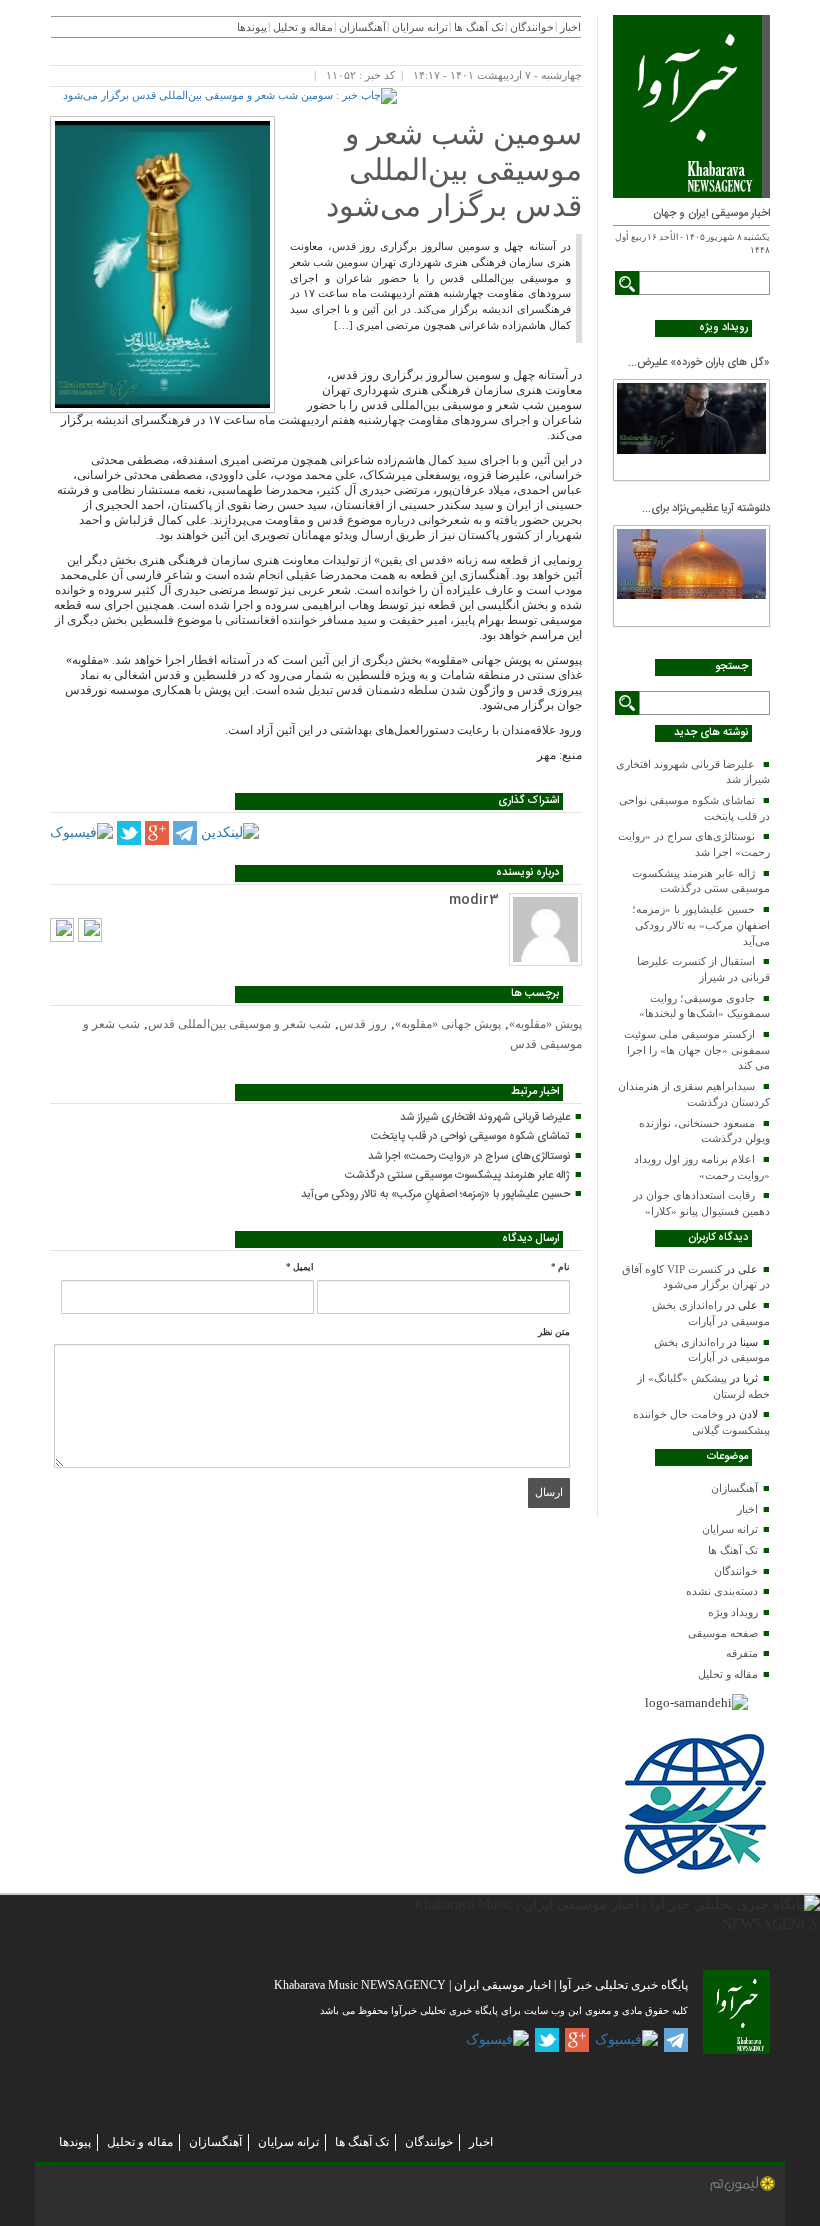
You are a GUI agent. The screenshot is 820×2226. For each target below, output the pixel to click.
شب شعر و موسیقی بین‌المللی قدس (239, 1024)
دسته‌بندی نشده (722, 1591)
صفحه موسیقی (723, 1633)
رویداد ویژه (733, 1612)
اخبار (747, 1509)
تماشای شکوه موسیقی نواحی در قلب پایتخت (470, 1137)
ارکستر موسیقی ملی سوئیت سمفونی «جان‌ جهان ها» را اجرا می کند (697, 1049)
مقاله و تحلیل (728, 1674)
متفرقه (742, 1653)
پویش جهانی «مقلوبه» (448, 1024)
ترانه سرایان (730, 1529)
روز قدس (363, 1024)
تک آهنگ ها (733, 1550)
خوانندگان (736, 1571)
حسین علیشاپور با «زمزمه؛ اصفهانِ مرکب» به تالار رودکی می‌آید (701, 924)
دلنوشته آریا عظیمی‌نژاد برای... (706, 509)
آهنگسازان (734, 1488)
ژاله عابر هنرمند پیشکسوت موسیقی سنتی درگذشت (457, 1176)
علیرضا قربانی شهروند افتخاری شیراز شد (485, 1118)
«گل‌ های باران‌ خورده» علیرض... (699, 363)
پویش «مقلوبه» (545, 1024)
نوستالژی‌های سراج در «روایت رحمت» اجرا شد (469, 1157)
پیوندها (252, 27)
